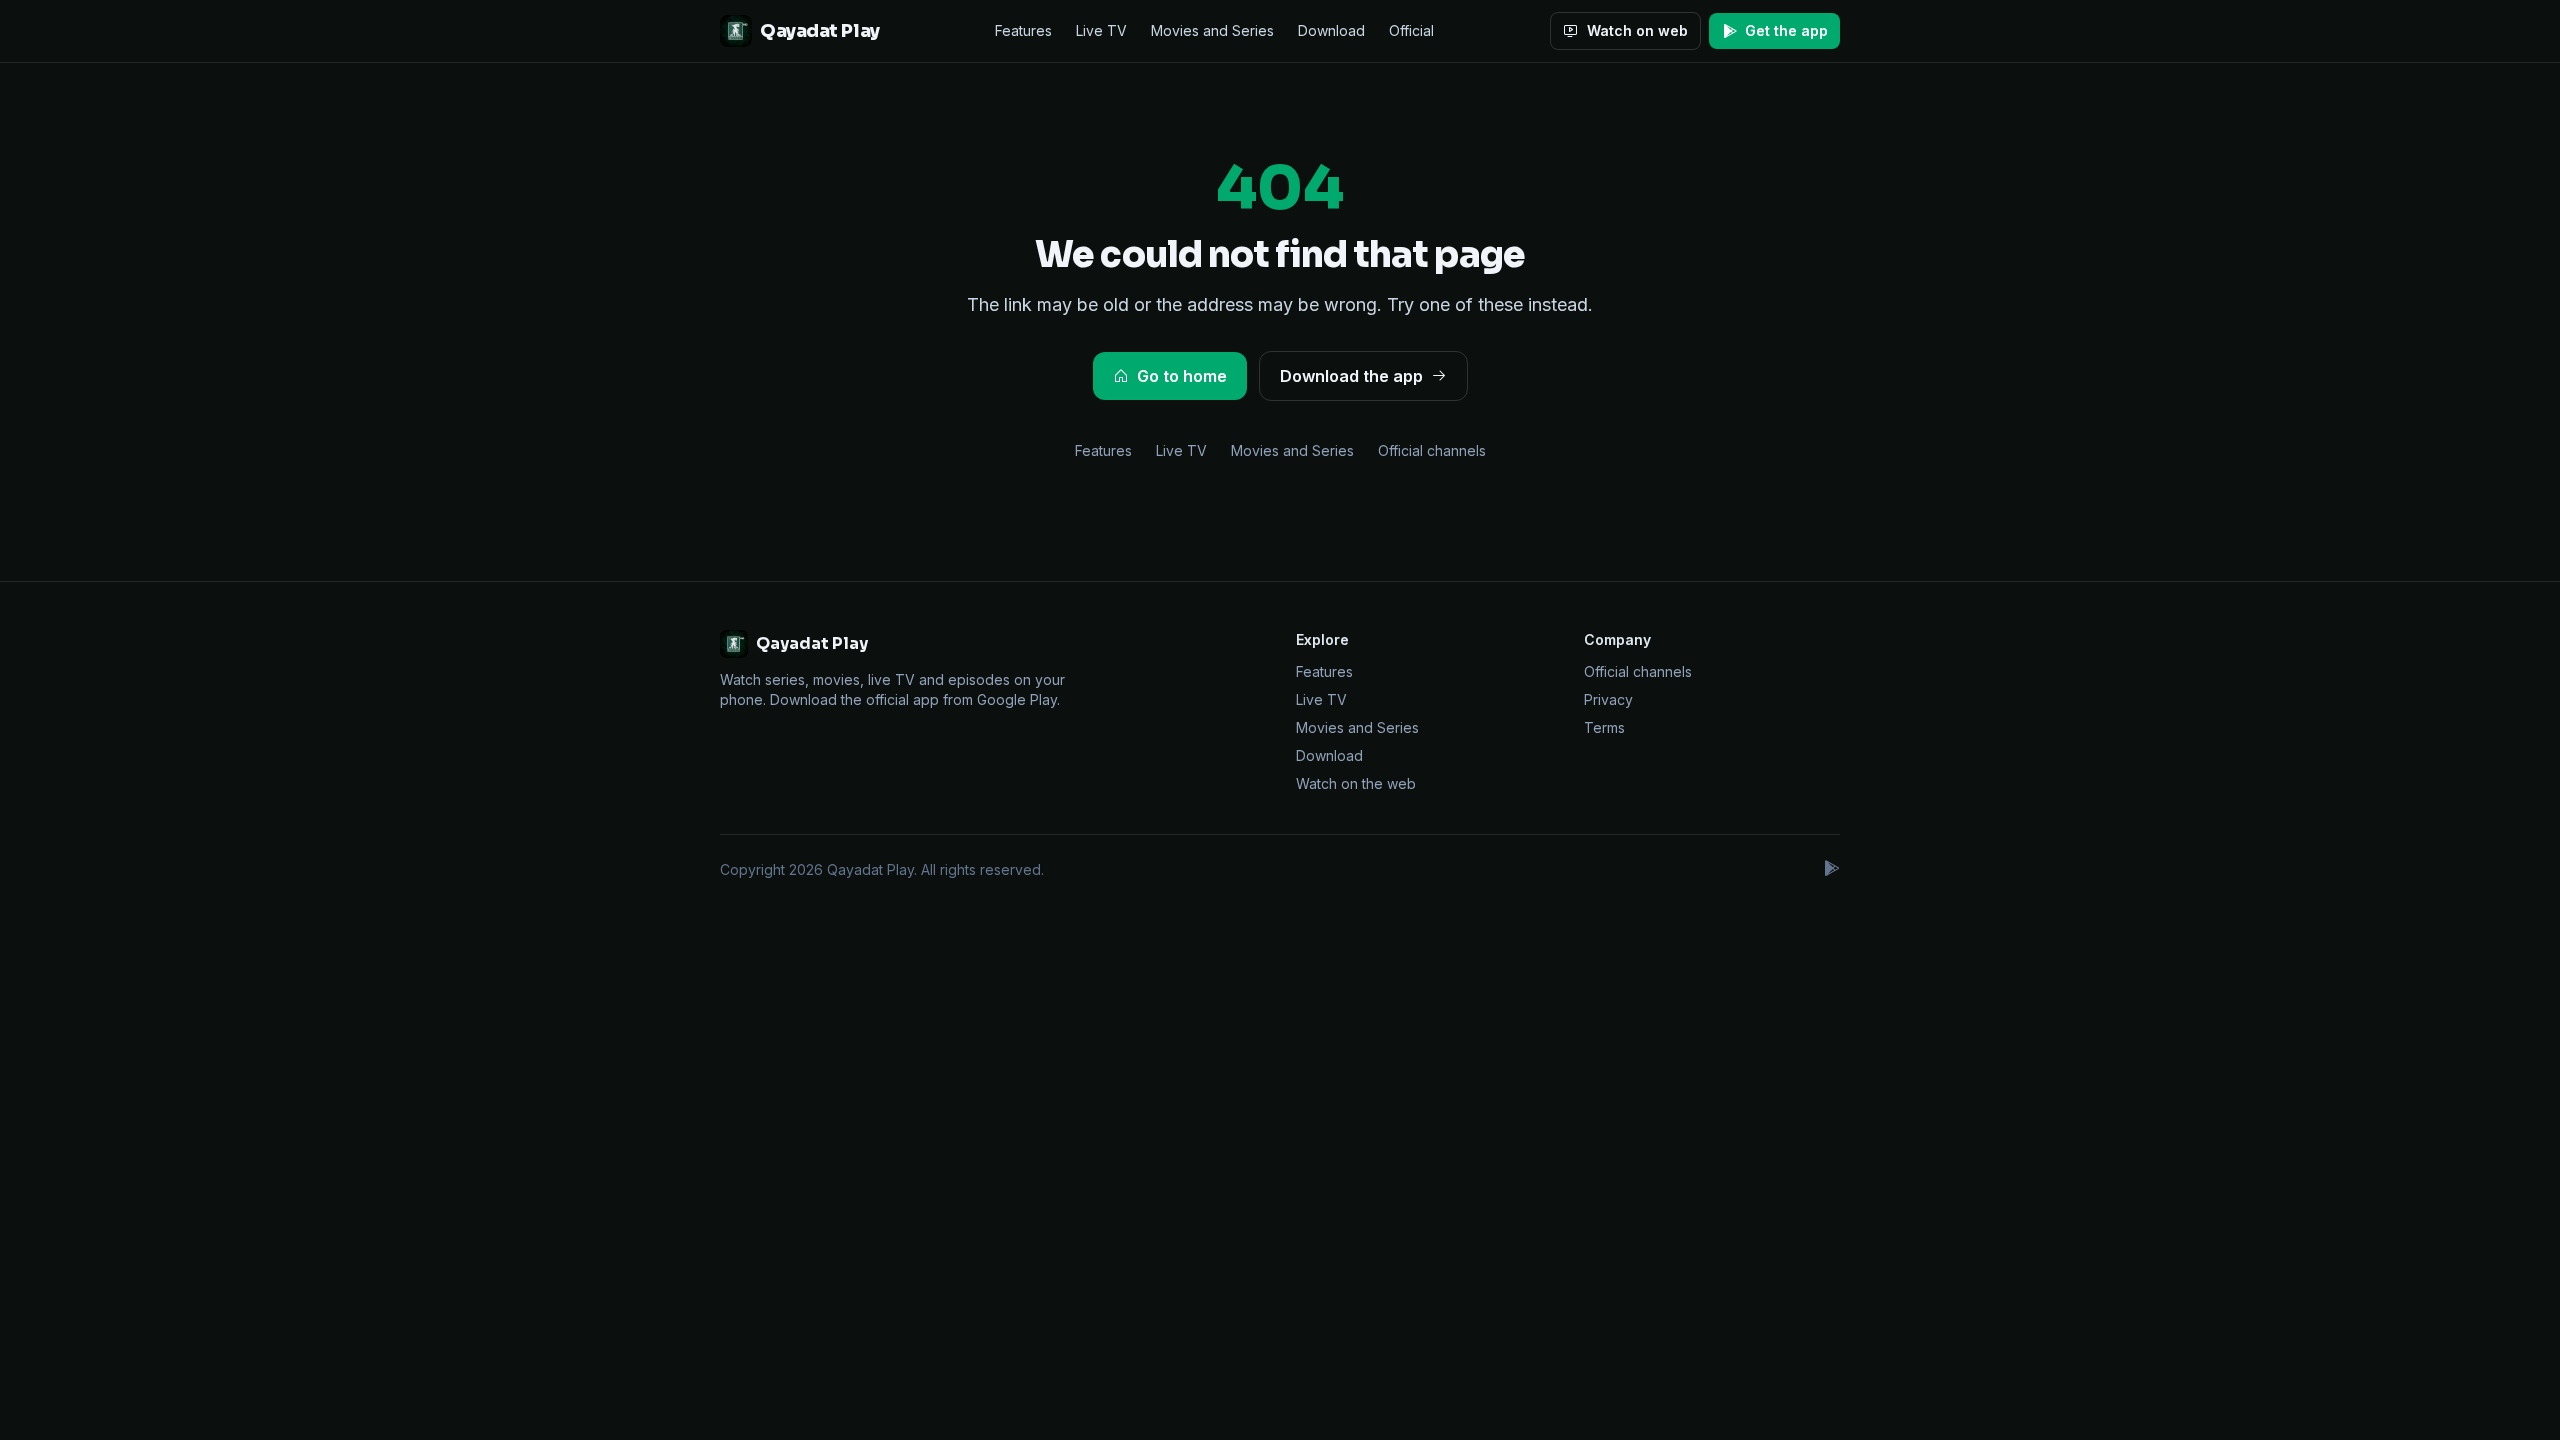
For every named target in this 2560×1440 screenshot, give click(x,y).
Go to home (1182, 376)
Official (1411, 30)
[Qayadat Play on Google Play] (1831, 870)
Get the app (1786, 30)
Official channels (1432, 450)
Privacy (1608, 699)
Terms (1604, 727)
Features (1023, 30)
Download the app (1351, 376)
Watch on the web (1356, 783)
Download (1331, 30)
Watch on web (1637, 30)
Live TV (1101, 30)
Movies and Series (1212, 30)
